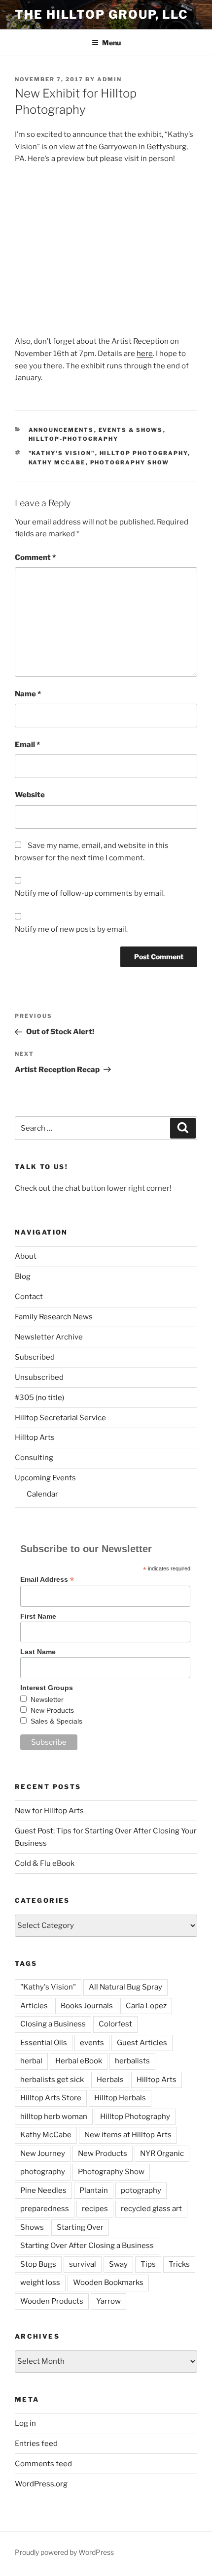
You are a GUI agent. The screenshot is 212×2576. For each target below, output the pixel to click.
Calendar (42, 1494)
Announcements (61, 430)
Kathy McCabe (57, 462)
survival (83, 2264)
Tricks (179, 2264)
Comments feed (43, 2464)
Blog (23, 1276)
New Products (52, 1710)
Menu (111, 43)
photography (43, 2172)
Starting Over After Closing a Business (87, 2246)
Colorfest (115, 2024)
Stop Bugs (38, 2264)
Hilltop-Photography (74, 439)
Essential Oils (44, 2043)
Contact (29, 1297)
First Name (38, 1616)
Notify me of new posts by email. (71, 929)
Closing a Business (53, 2024)
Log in (25, 2423)
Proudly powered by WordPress (64, 2552)
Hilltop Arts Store (51, 2098)
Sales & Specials (56, 1721)
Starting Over (80, 2227)
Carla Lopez (146, 2006)
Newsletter (47, 1699)
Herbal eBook (79, 2061)
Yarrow (108, 2301)
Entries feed (36, 2444)
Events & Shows (131, 430)
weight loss (40, 2283)
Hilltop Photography (144, 453)
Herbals (110, 2080)
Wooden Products (52, 2301)
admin (109, 79)
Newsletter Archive (49, 1337)
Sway (118, 2264)
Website (30, 795)
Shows (32, 2227)
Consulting (34, 1458)
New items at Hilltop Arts (128, 2135)
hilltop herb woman (54, 2117)
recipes (95, 2209)
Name (28, 694)
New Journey (43, 2153)
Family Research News (54, 1317)
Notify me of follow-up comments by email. (90, 893)
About (26, 1256)
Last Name (38, 1652)
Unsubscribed (39, 1377)
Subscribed (35, 1357)
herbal (31, 2061)
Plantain (94, 2190)
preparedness (45, 2209)
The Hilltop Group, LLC (102, 15)
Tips (148, 2264)
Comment (35, 557)
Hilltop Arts (35, 1437)
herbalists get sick (52, 2080)
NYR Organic (162, 2153)
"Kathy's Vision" (62, 453)
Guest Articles (142, 2043)
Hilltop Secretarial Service (60, 1418)
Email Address (47, 1580)
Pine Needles (43, 2190)
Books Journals (87, 2006)
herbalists (132, 2061)
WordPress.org (41, 2484)
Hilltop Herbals (120, 2098)
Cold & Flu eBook (45, 1863)
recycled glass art (151, 2209)
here (145, 354)
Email (27, 745)
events (92, 2043)
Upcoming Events (45, 1478)
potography (141, 2190)
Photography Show (130, 462)
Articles (34, 2006)
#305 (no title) (39, 1398)
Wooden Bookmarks (108, 2283)
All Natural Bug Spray (125, 1987)
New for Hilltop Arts (49, 1811)
